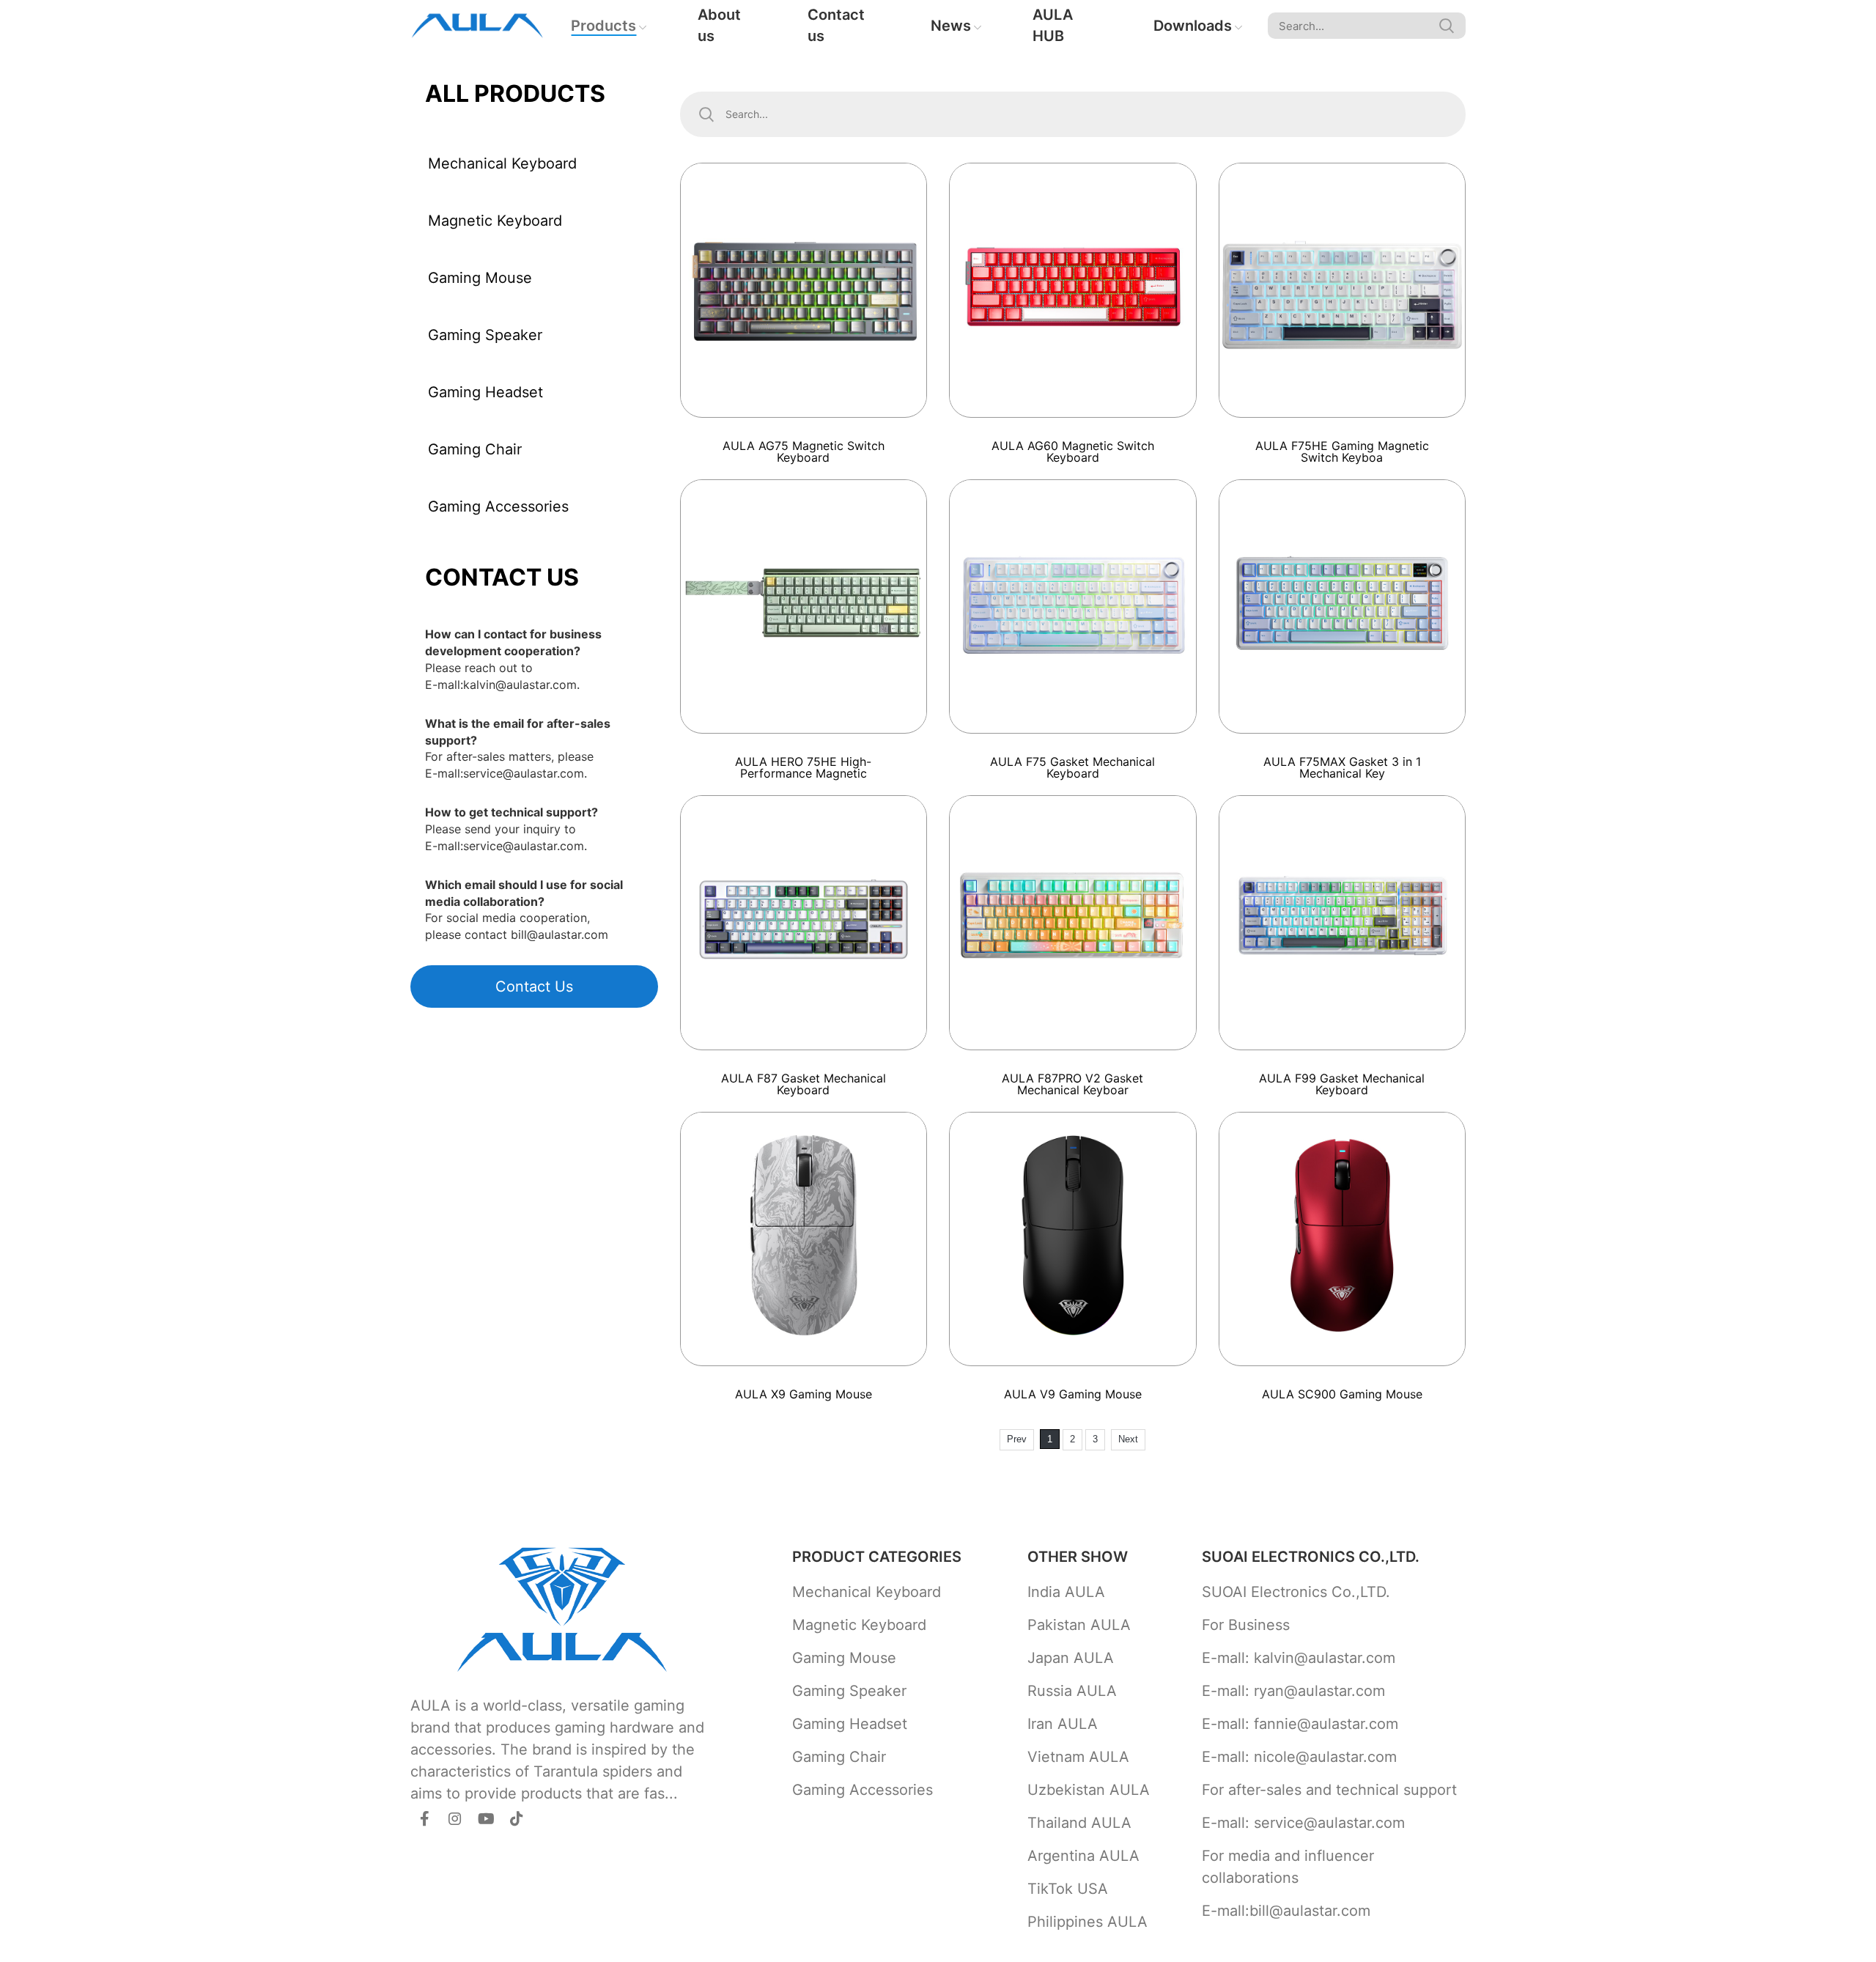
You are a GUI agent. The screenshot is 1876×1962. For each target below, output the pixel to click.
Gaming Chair (475, 449)
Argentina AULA (1083, 1856)
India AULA (1066, 1592)
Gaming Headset (485, 392)
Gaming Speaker (485, 335)
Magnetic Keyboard (495, 221)
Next (1128, 1439)
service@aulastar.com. (525, 773)
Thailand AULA (1079, 1823)
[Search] (1447, 26)
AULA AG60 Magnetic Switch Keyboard (1073, 451)
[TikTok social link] (517, 1818)
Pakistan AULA (1079, 1625)
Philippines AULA (1087, 1922)
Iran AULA (1063, 1724)
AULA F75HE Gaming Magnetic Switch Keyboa (1342, 451)
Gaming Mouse (480, 278)
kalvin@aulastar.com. (521, 685)
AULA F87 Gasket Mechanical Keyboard (804, 1084)
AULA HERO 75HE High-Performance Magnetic (803, 767)
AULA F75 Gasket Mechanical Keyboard (1072, 767)
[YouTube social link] (486, 1818)
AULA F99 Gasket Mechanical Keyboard (1342, 1084)
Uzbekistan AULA (1089, 1790)
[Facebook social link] (424, 1818)
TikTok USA (1068, 1889)
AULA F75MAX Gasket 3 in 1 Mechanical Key (1342, 767)
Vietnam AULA (1078, 1757)
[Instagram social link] (455, 1818)
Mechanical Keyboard (502, 163)
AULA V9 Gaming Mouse (1073, 1394)
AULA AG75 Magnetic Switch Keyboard (804, 451)
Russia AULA (1072, 1691)
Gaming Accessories (498, 506)
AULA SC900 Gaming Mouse (1342, 1394)
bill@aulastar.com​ (560, 934)
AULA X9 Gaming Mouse (804, 1394)
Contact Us (534, 986)
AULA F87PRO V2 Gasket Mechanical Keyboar (1072, 1084)
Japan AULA (1071, 1658)
